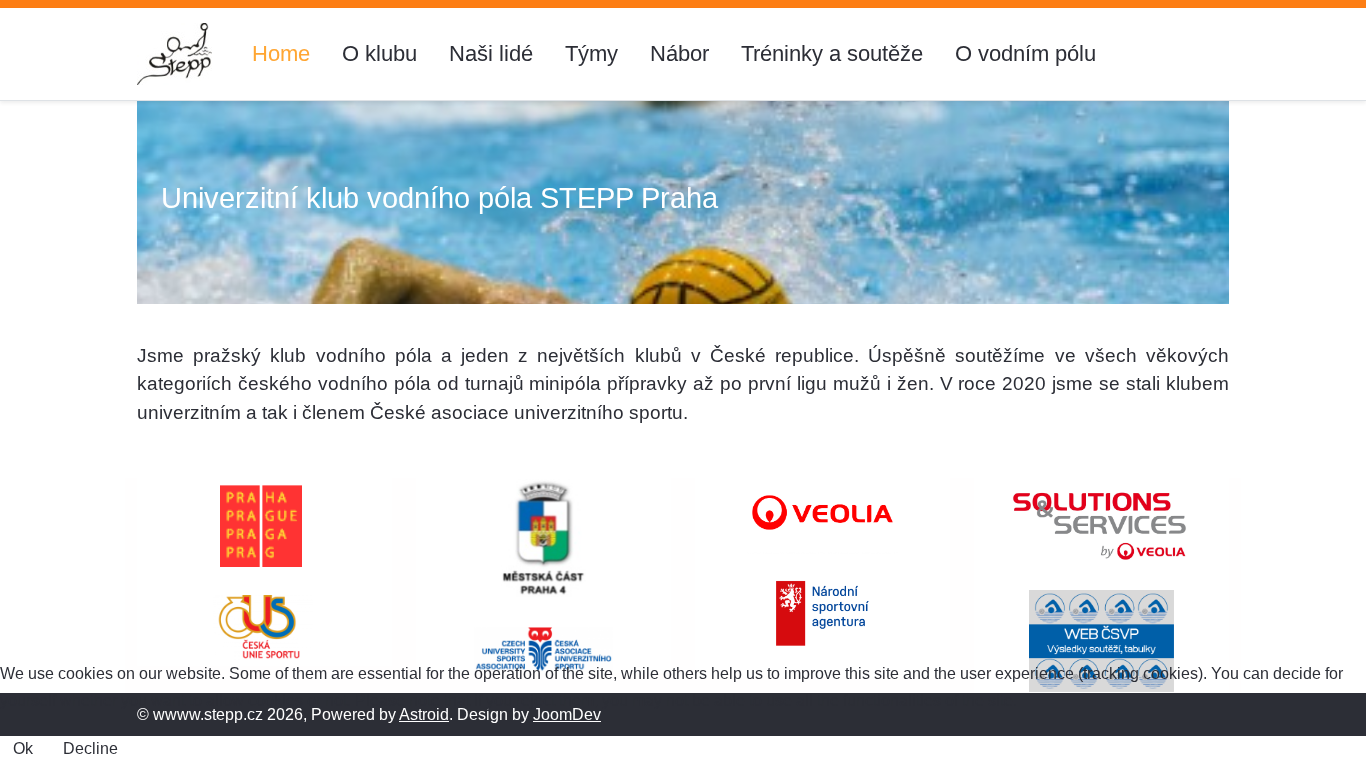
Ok (23, 748)
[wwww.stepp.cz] (174, 54)
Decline (90, 748)
